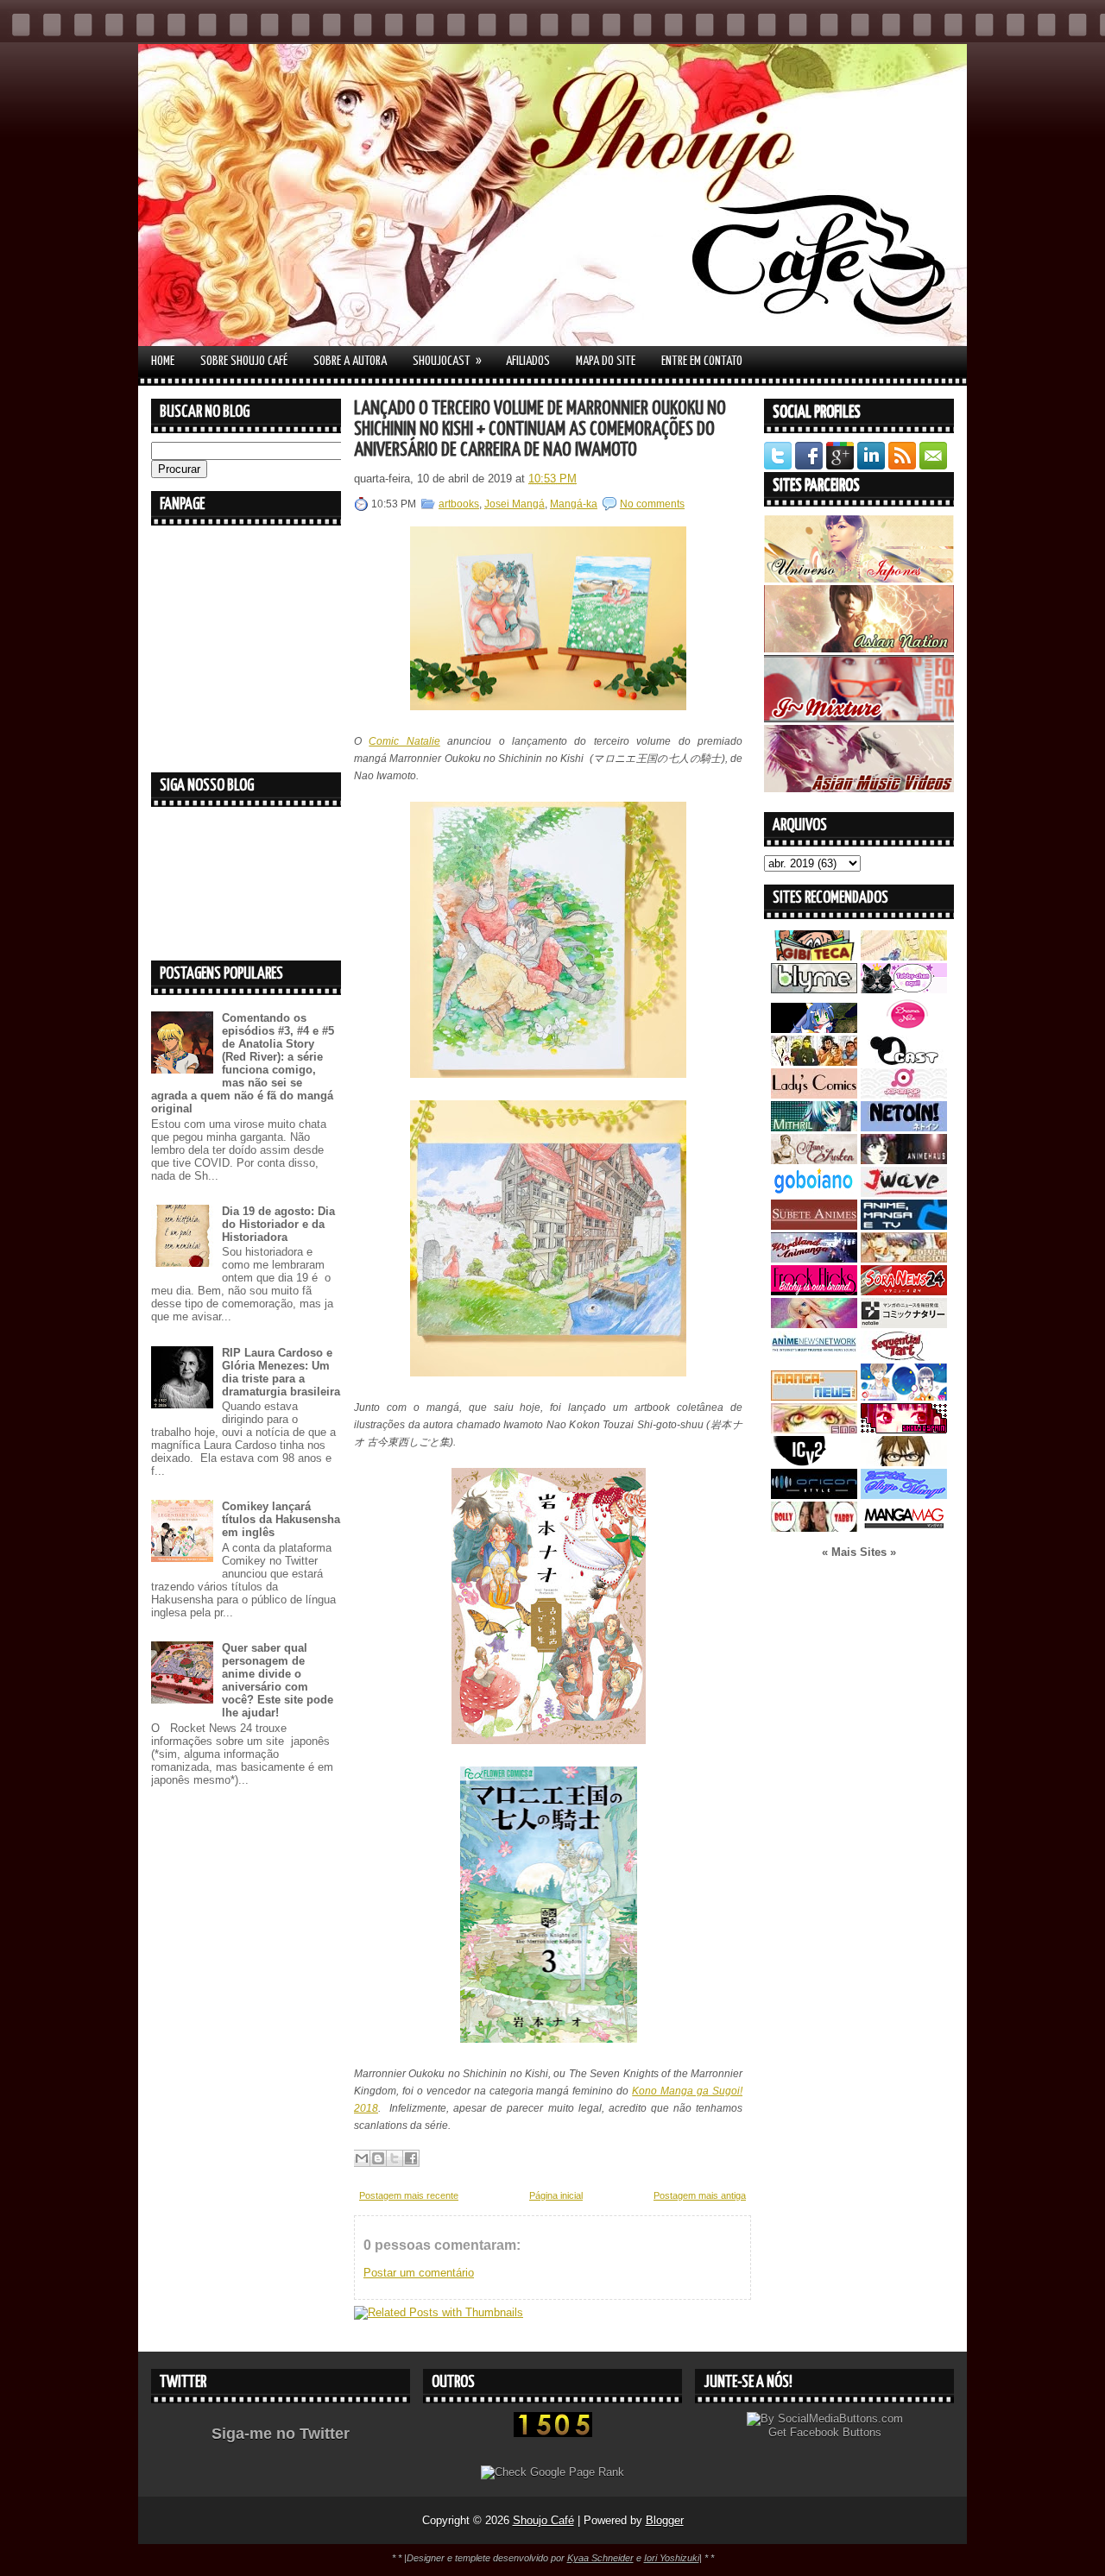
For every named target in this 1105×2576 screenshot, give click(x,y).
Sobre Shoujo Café (244, 361)
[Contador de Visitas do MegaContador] (553, 2433)
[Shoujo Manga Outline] (814, 1430)
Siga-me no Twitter (281, 2434)
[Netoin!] (904, 1127)
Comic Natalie (404, 741)
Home (163, 361)
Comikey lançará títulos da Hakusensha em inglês (281, 1519)
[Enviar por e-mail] (362, 2158)
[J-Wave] (904, 1193)
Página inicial (556, 2195)
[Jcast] (904, 1062)
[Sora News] (904, 1291)
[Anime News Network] (814, 1357)
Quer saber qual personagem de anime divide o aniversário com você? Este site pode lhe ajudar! (278, 1680)
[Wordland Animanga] (814, 1259)
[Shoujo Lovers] (904, 1397)
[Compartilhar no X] (395, 2158)
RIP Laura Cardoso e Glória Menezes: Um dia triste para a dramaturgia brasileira (281, 1372)
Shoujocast (447, 361)
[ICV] (814, 1462)
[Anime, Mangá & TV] (904, 1226)
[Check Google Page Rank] (552, 2472)
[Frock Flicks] (814, 1291)
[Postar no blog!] (378, 2158)
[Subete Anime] (814, 1226)
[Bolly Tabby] (814, 1528)
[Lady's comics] (814, 1095)
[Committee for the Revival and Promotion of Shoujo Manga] (904, 1495)
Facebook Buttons (836, 2432)
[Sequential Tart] (904, 1357)
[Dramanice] (904, 1029)
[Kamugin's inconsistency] (814, 1324)
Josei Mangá (515, 504)
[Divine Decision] (904, 1259)
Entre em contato (702, 361)
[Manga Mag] (904, 1528)
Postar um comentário (419, 2273)
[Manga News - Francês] (814, 1397)
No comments (652, 504)
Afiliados (528, 361)
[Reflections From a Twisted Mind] (814, 1062)
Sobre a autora (350, 361)
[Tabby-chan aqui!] (904, 989)
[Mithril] (814, 1127)
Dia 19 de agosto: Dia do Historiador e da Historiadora (278, 1224)
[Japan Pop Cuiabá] (904, 1095)
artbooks (459, 504)
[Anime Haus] (904, 1160)
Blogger (665, 2520)
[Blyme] (814, 989)
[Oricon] (814, 1495)
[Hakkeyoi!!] (904, 1462)
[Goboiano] (814, 1193)
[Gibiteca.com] (814, 957)
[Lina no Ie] (904, 957)
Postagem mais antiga (700, 2195)
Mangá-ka (574, 504)
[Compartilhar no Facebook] (411, 2158)
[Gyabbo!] (814, 1029)
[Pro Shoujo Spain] (904, 1430)
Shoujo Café (543, 2520)
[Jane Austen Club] (814, 1160)
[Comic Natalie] (904, 1324)
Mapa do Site (606, 361)
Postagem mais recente (409, 2195)
